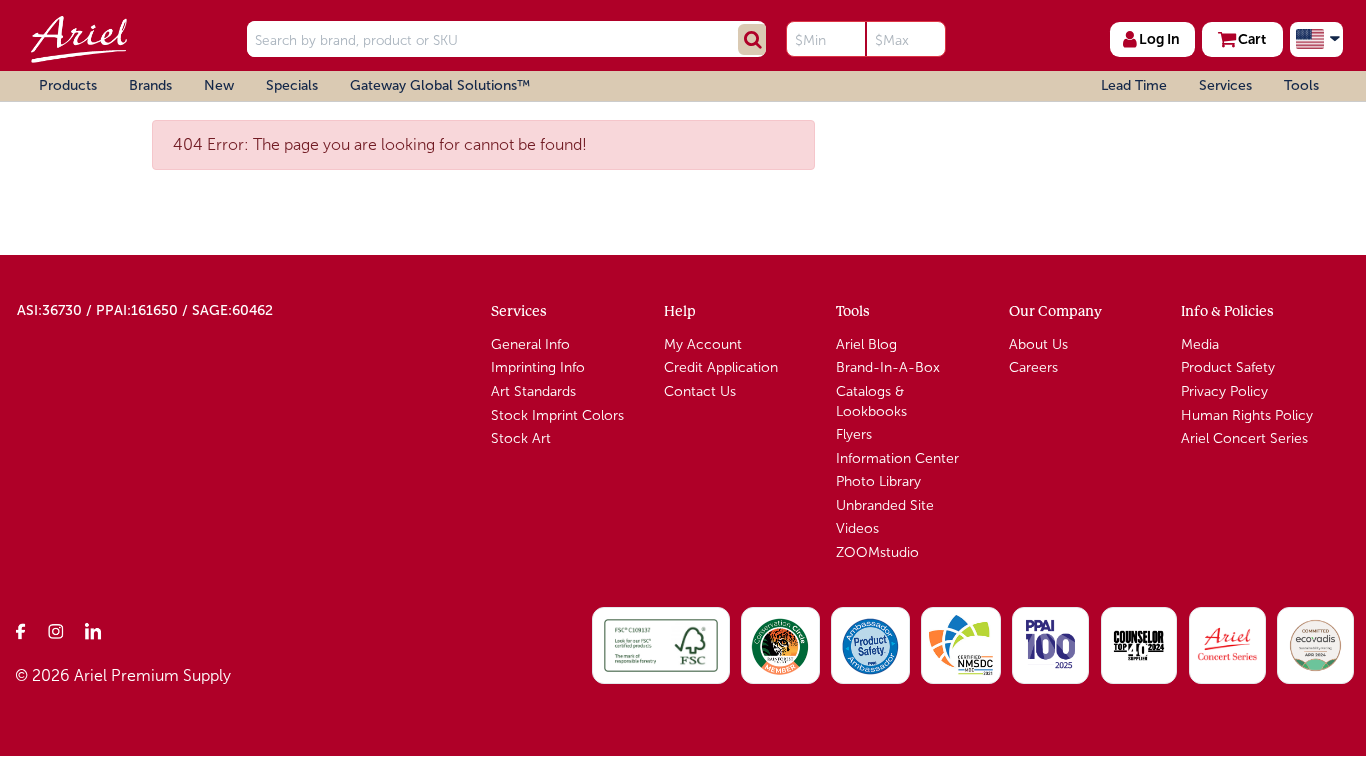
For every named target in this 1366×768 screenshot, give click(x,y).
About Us (1038, 344)
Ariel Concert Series (1244, 438)
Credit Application (721, 367)
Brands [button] (150, 85)
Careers (1033, 367)
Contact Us (700, 391)
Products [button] (68, 85)
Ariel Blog (866, 344)
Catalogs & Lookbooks (871, 401)
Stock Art (521, 438)
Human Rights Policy (1247, 415)
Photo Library (878, 481)
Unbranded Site (885, 505)
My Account (703, 344)
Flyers (854, 434)
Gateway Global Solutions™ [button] (440, 85)
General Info (530, 344)
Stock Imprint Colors (557, 415)
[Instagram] (57, 631)
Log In (1159, 39)
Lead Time (1134, 85)
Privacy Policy (1224, 391)
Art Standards (533, 391)
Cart (1252, 39)
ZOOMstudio (877, 552)
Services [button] (1225, 85)
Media (1200, 344)
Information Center (897, 458)
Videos (857, 528)
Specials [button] (292, 85)
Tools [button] (1301, 85)
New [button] (219, 85)
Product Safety (1228, 367)
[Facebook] (21, 631)
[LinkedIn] (93, 631)
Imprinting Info (538, 367)
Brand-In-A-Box (888, 367)
